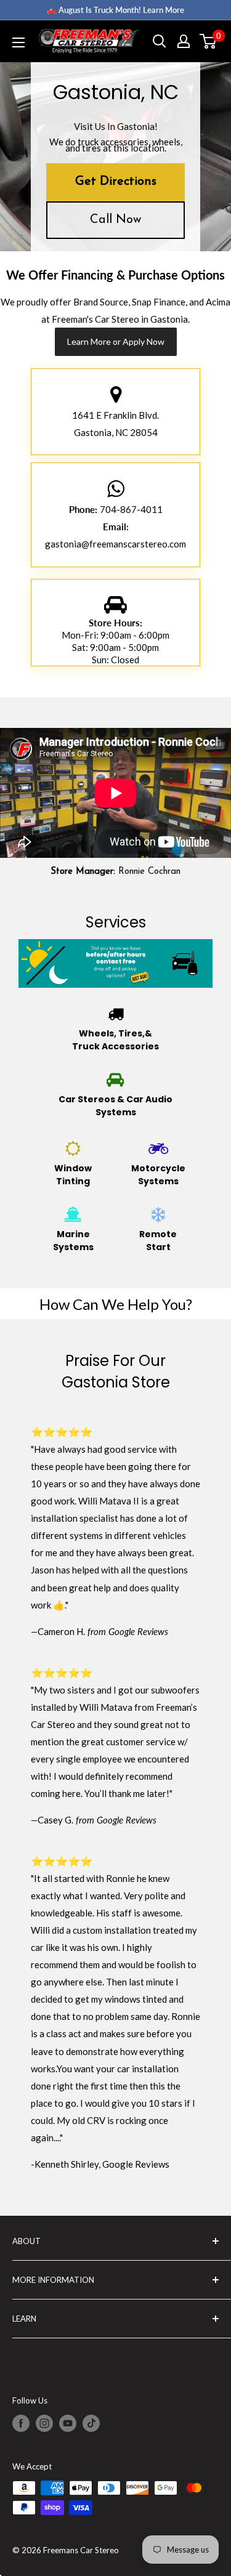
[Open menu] (18, 42)
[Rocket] (116, 398)
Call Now (115, 220)
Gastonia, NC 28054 (116, 432)
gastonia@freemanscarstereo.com (115, 544)
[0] (209, 41)
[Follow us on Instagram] (44, 2423)
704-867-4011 (131, 509)
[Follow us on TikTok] (91, 2423)
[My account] (184, 41)
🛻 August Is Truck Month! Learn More (115, 10)
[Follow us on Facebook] (21, 2423)
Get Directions (116, 182)
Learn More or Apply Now (116, 341)
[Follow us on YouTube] (68, 2423)
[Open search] (160, 41)
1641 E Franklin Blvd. (115, 415)
